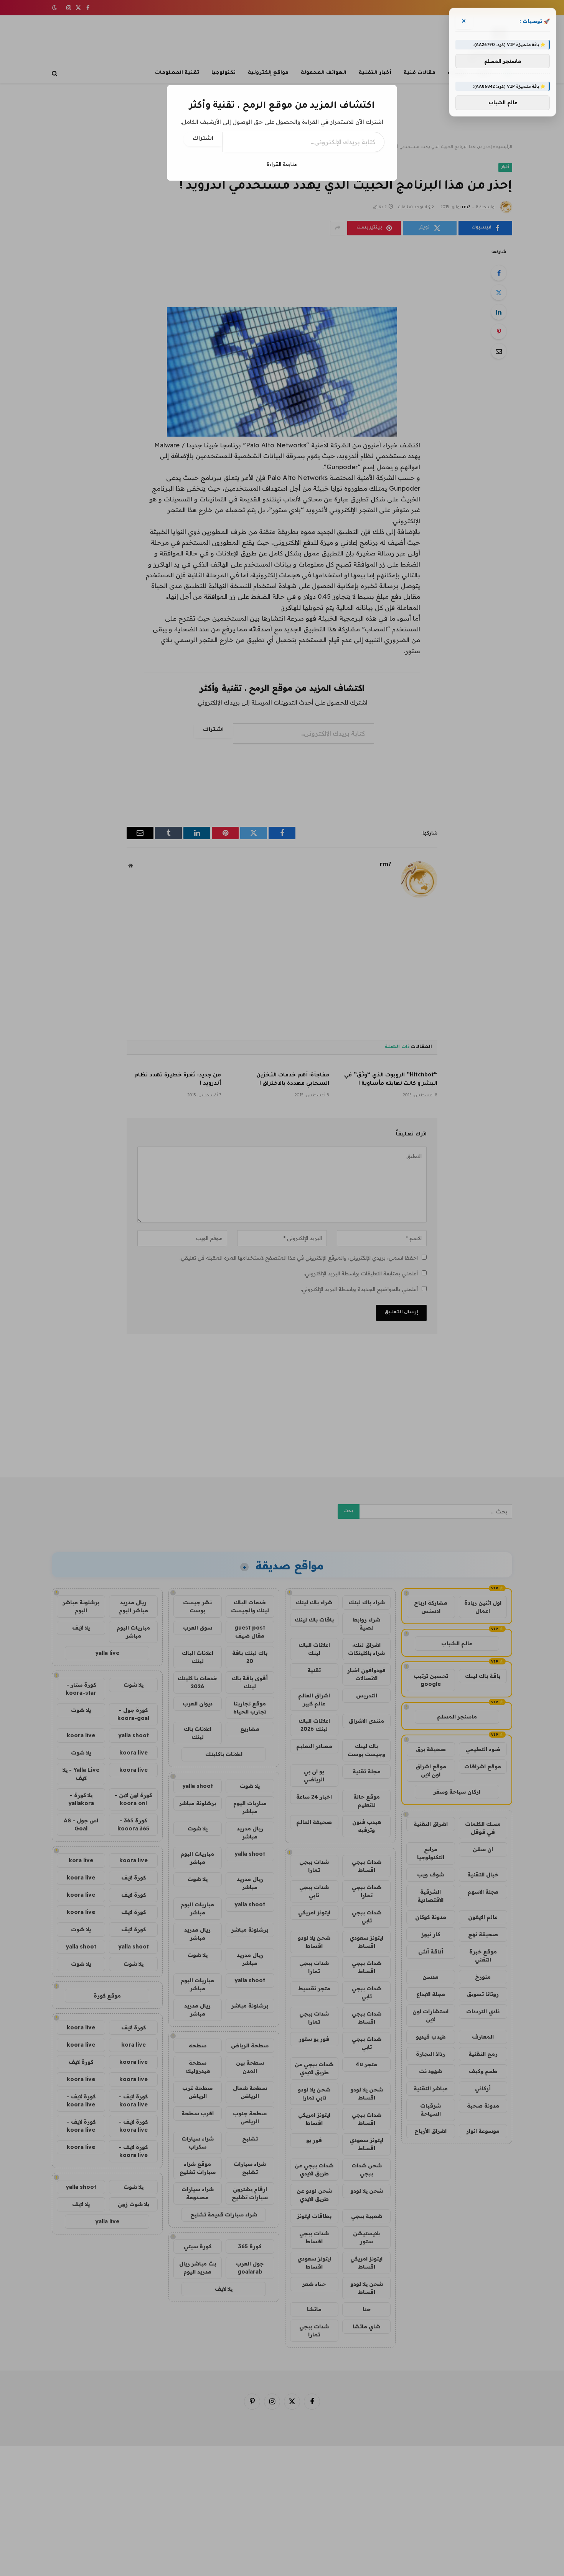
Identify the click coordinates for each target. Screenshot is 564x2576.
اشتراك (203, 139)
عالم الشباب (503, 103)
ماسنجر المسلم (503, 61)
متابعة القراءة (282, 164)
